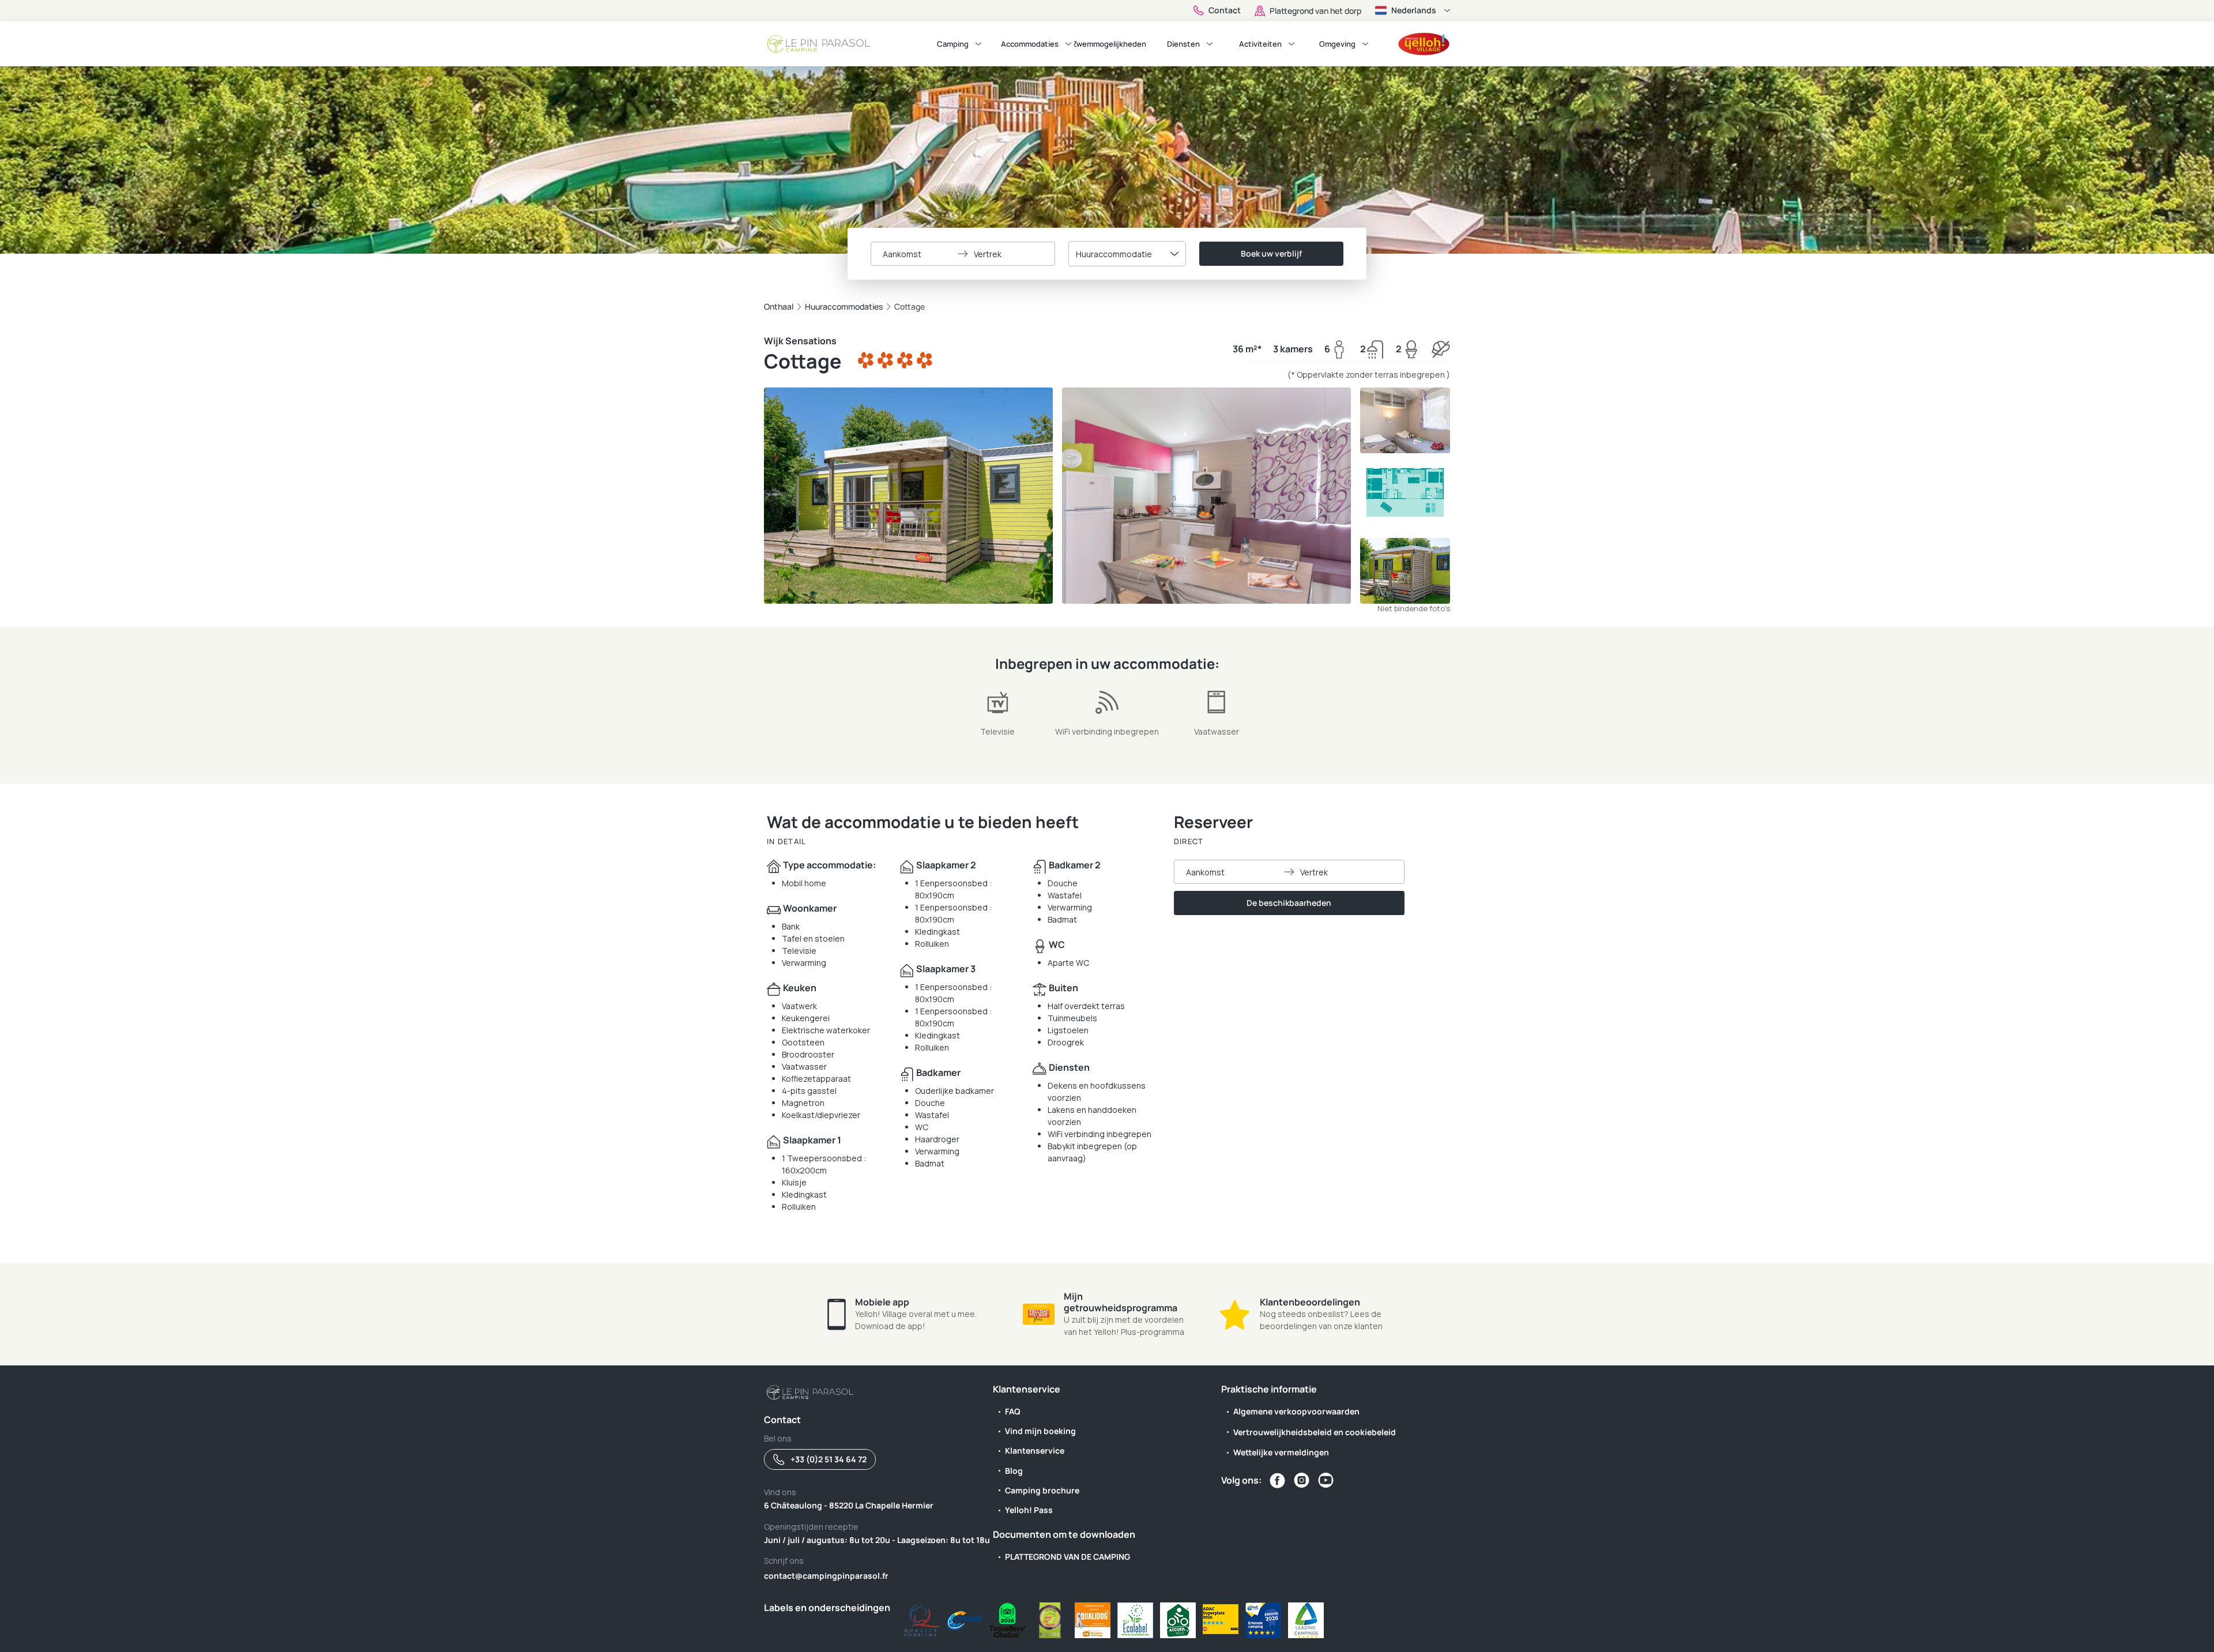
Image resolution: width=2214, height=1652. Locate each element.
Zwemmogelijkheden (1110, 44)
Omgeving (1337, 44)
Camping (953, 44)
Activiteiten (1260, 44)
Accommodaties (1030, 44)
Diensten (1183, 44)
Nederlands (1414, 10)
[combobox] (1127, 254)
